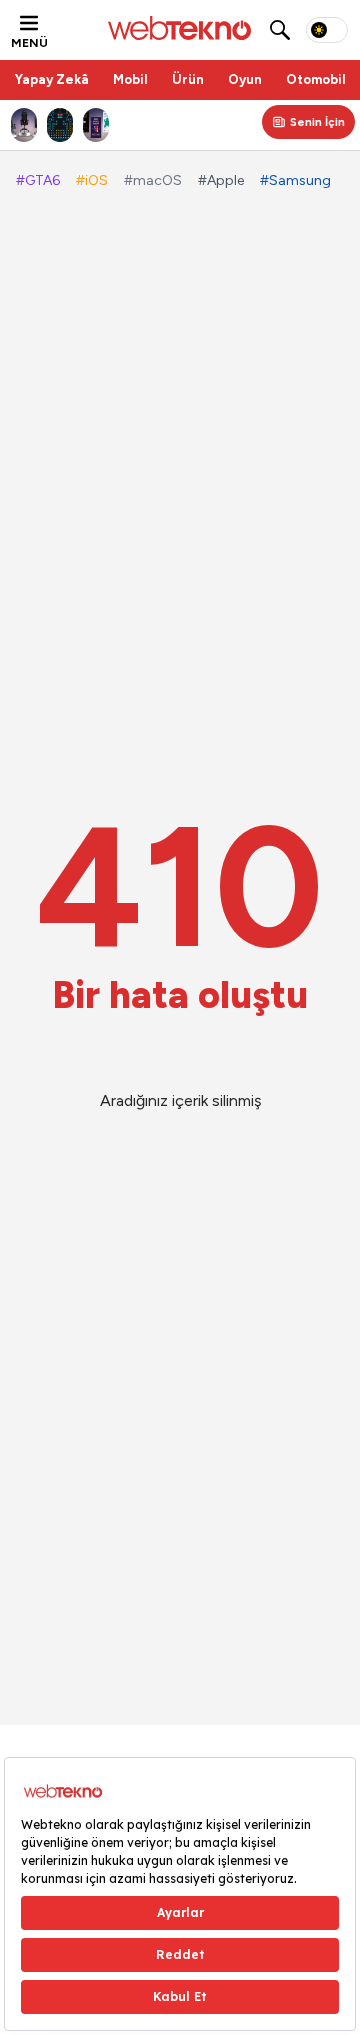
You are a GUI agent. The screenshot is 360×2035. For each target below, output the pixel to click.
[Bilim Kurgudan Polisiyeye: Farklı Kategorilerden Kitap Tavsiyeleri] (96, 125)
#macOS (153, 180)
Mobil (130, 79)
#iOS (92, 180)
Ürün (188, 79)
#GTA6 (38, 180)
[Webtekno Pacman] (60, 125)
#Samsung (295, 180)
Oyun (245, 79)
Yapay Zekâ (52, 79)
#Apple (221, 180)
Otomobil (316, 79)
